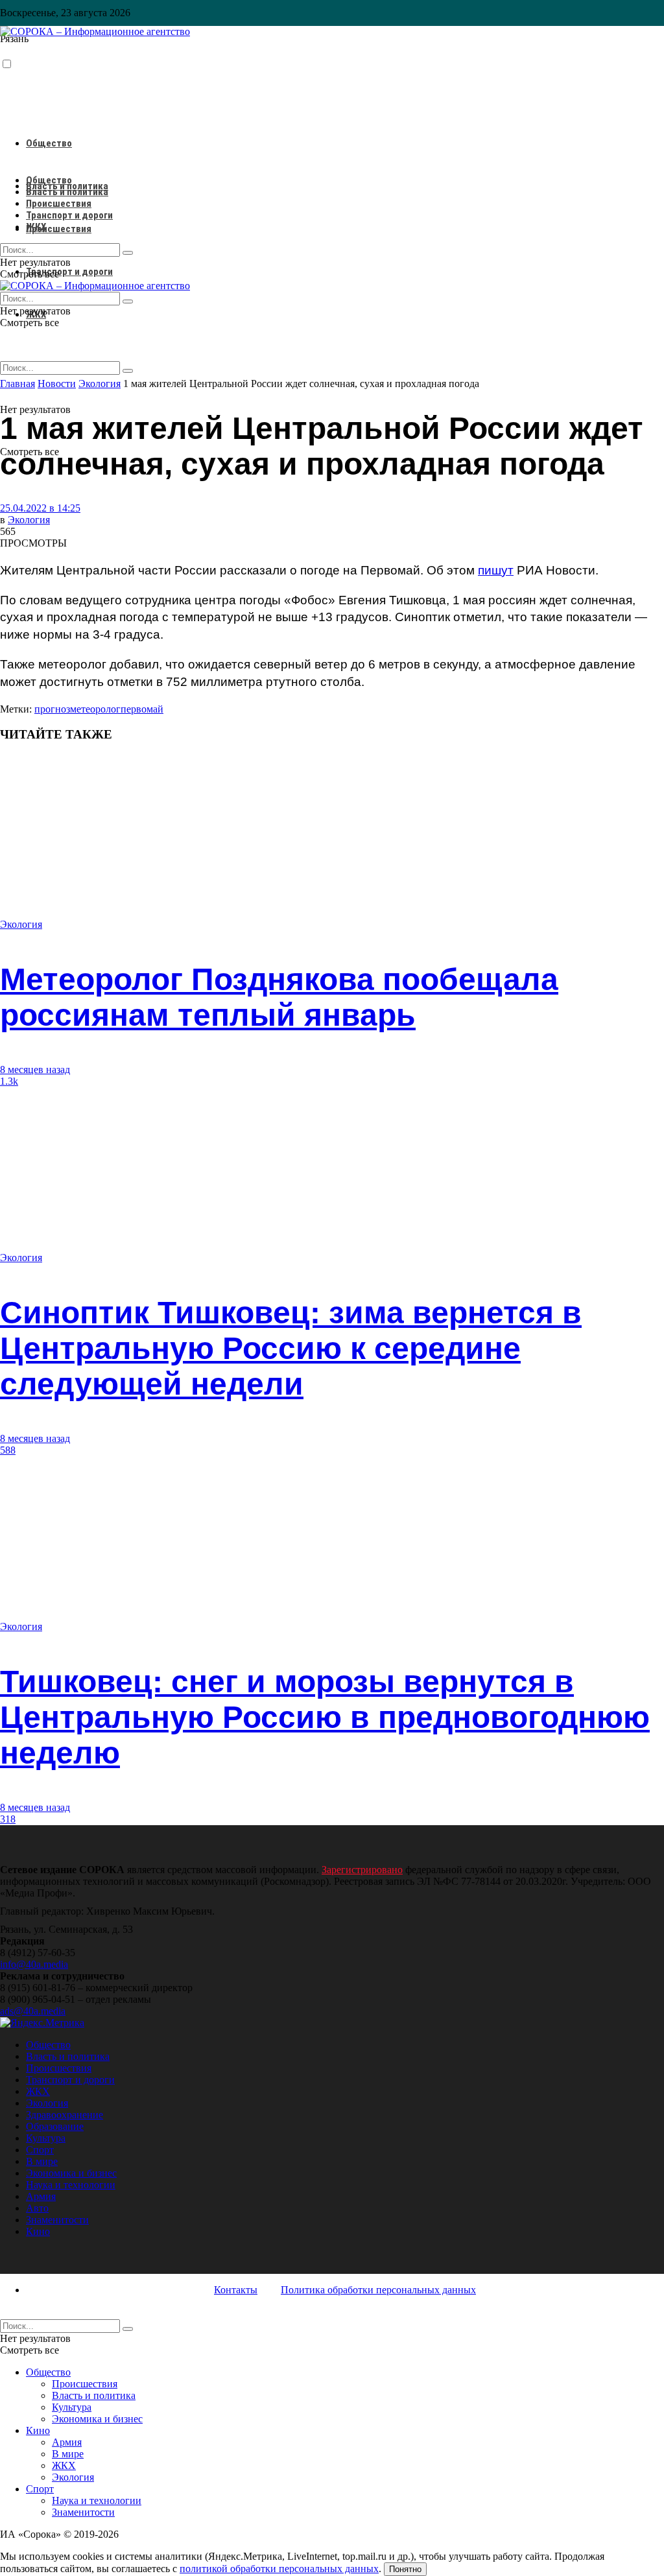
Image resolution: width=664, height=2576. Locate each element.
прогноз (52, 709)
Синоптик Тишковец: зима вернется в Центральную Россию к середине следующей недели (291, 1348)
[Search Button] (128, 371)
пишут (496, 570)
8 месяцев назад (35, 1069)
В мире (42, 2161)
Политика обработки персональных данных (378, 2290)
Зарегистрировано (362, 1870)
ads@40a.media (33, 2011)
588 (8, 1450)
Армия (41, 2196)
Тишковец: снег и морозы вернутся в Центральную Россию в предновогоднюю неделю (325, 1717)
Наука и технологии (71, 2185)
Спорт (40, 2150)
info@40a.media (34, 1964)
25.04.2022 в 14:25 (40, 508)
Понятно (405, 2569)
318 (8, 1819)
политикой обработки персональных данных (279, 2569)
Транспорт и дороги (69, 272)
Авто (37, 2208)
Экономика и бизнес (71, 2173)
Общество (49, 143)
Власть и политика (67, 192)
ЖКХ (36, 227)
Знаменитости (57, 2220)
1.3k (9, 1081)
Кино (38, 2231)
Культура (46, 2138)
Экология (29, 520)
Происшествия (59, 229)
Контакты (236, 2290)
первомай (142, 709)
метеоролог (95, 709)
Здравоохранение (65, 2115)
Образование (55, 2126)
